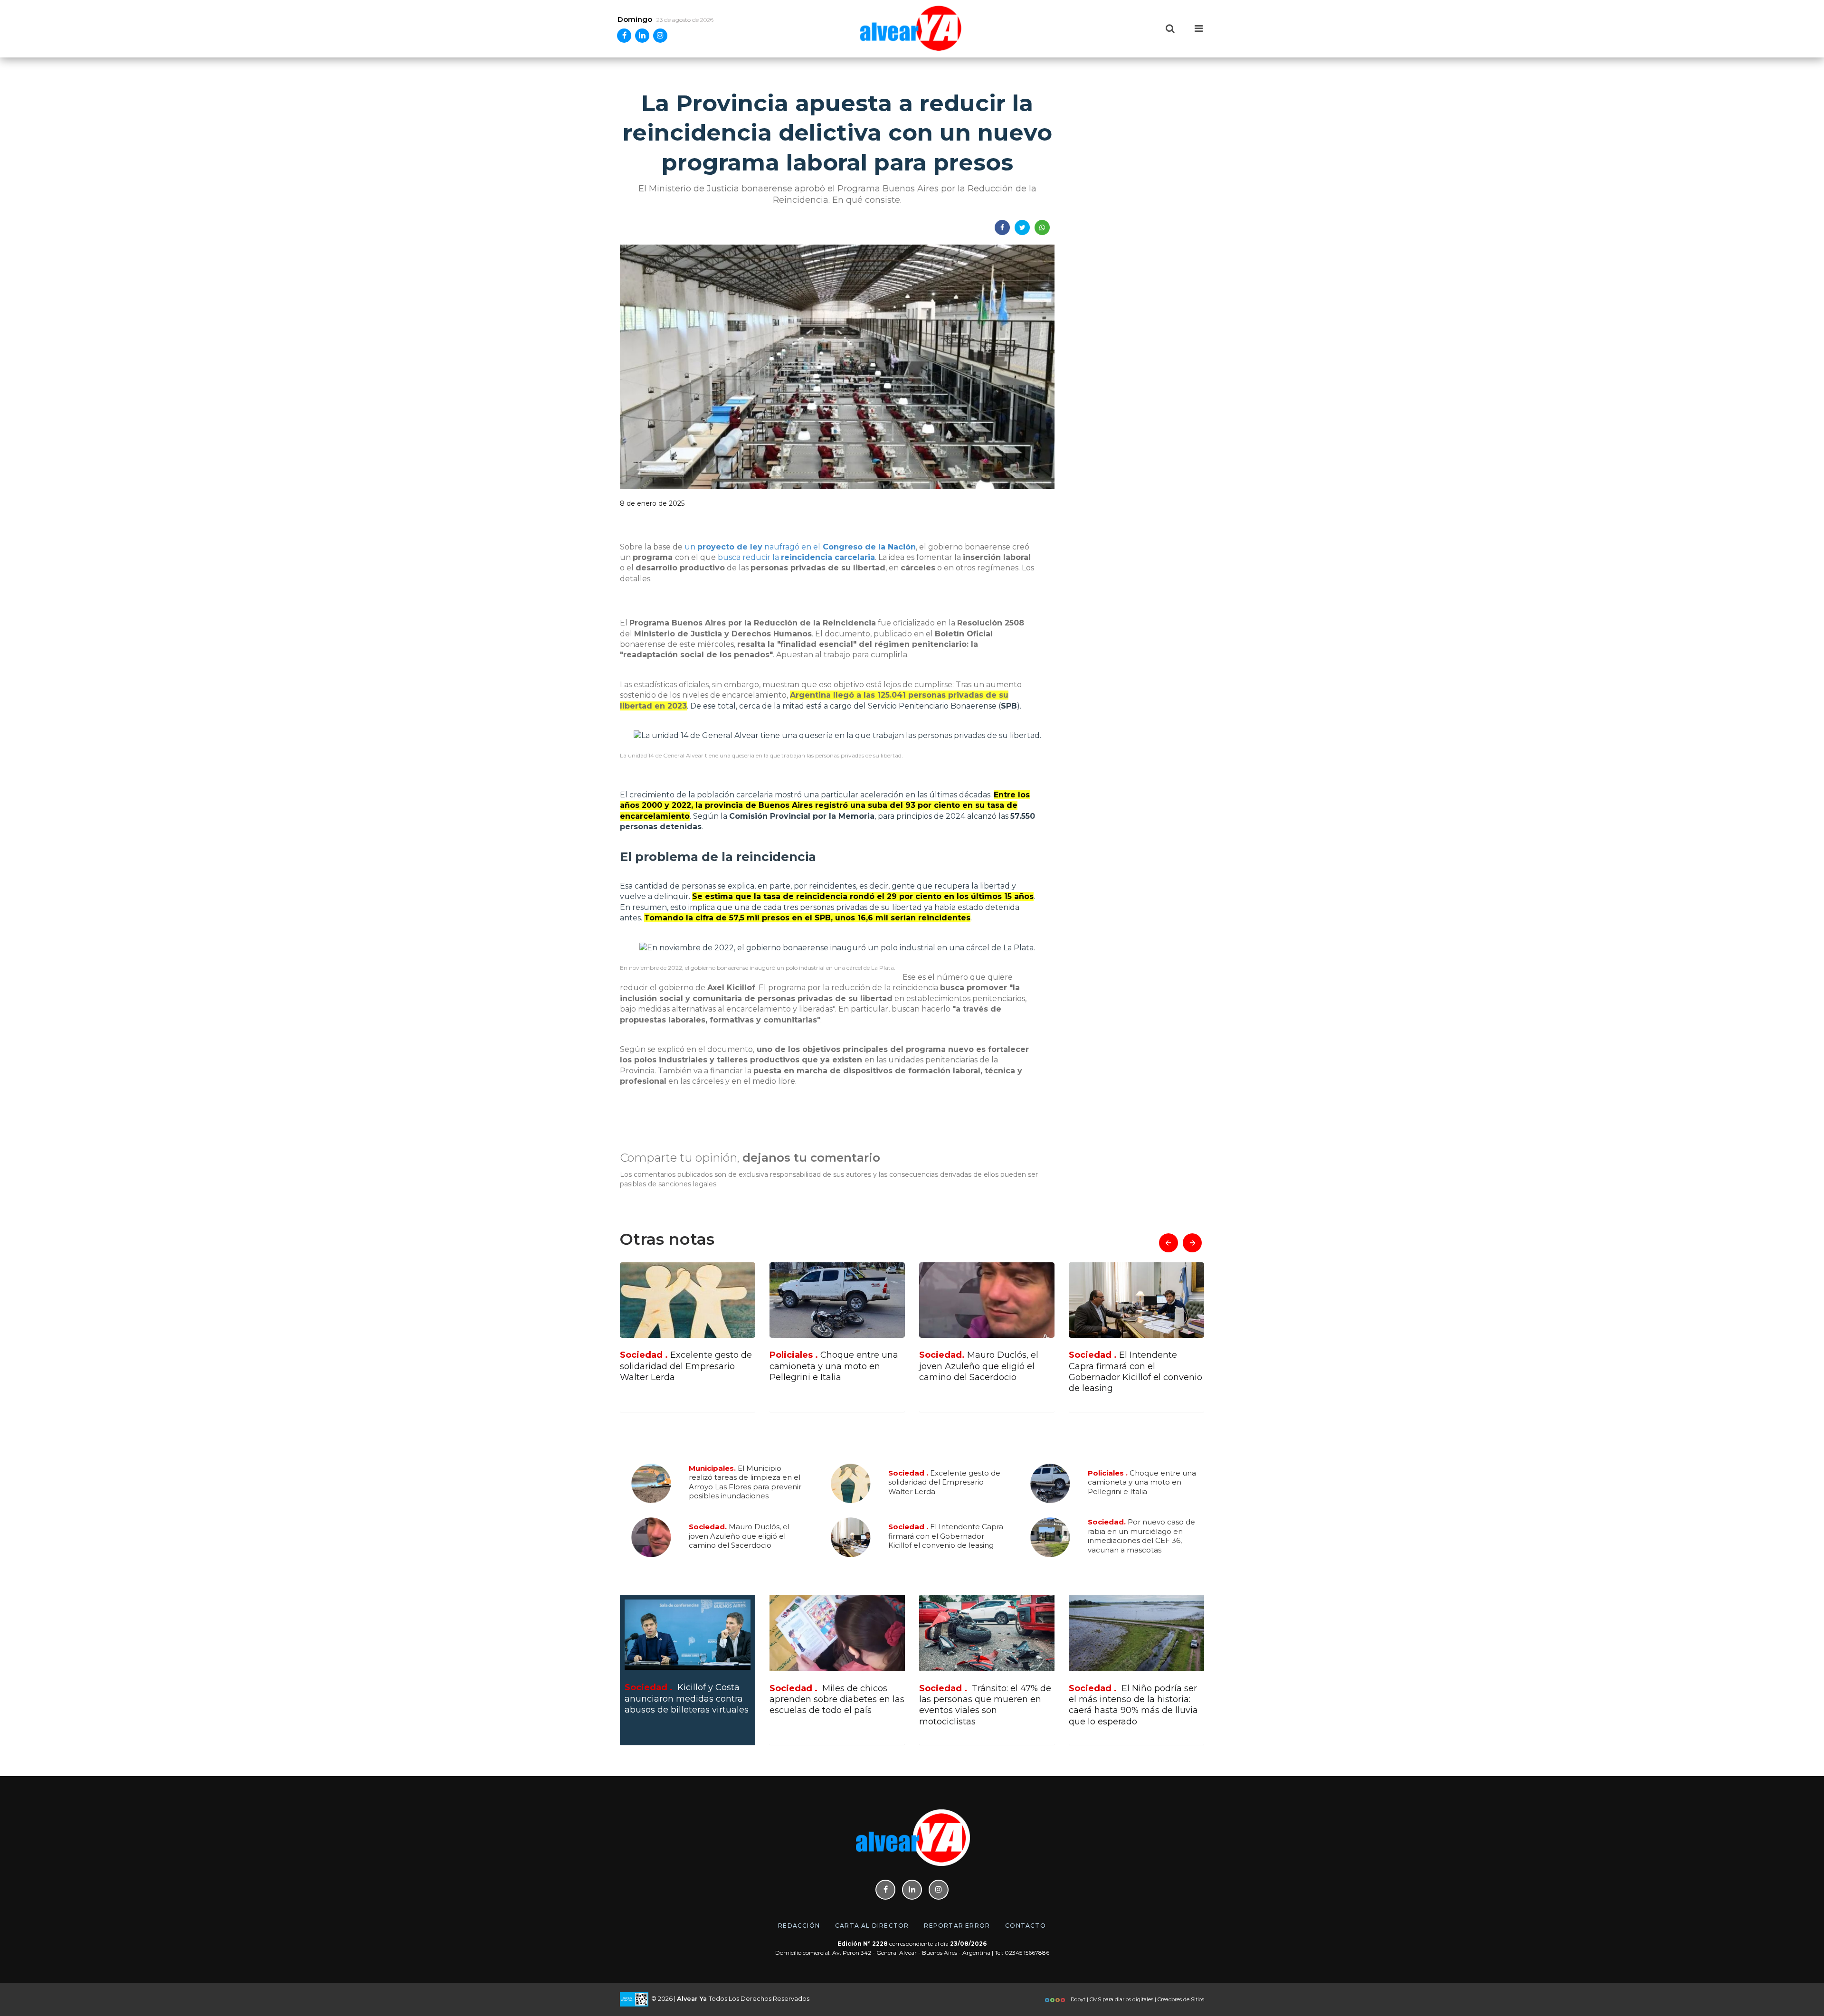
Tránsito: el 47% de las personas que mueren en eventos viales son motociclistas (985, 1705)
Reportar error (957, 1926)
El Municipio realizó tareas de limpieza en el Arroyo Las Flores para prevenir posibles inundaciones (745, 1482)
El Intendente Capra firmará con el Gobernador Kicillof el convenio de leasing (986, 1372)
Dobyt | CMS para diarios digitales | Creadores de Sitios (1137, 1999)
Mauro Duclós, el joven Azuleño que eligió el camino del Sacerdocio (829, 1366)
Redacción (799, 1926)
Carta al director (872, 1926)
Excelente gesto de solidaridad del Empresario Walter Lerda (944, 1482)
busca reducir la (796, 557)
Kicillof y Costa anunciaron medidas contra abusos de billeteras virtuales (687, 1699)
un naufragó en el (800, 547)
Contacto (1026, 1926)
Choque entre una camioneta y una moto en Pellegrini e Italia (684, 1366)
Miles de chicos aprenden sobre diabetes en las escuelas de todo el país (837, 1699)
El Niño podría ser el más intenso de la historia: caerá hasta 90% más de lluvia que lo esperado (1133, 1705)
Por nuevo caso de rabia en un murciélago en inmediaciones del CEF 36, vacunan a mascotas (1132, 1372)
